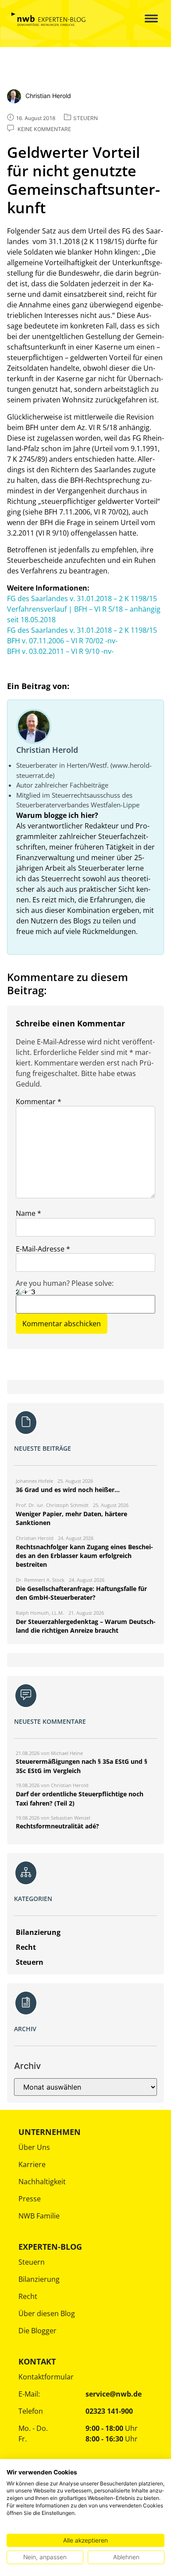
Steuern (32, 2262)
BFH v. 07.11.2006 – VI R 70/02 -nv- (62, 641)
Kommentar (39, 1102)
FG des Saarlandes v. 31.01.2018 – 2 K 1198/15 (82, 598)
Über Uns (34, 2147)
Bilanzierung (39, 2279)
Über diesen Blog (47, 2313)
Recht (28, 2296)
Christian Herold (47, 750)
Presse (30, 2199)
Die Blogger (37, 2331)
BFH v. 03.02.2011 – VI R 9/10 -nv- (60, 651)
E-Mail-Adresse (43, 1249)
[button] (145, 19)
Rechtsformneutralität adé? (57, 1826)
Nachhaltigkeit (42, 2182)
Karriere (32, 2164)
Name (28, 1213)
